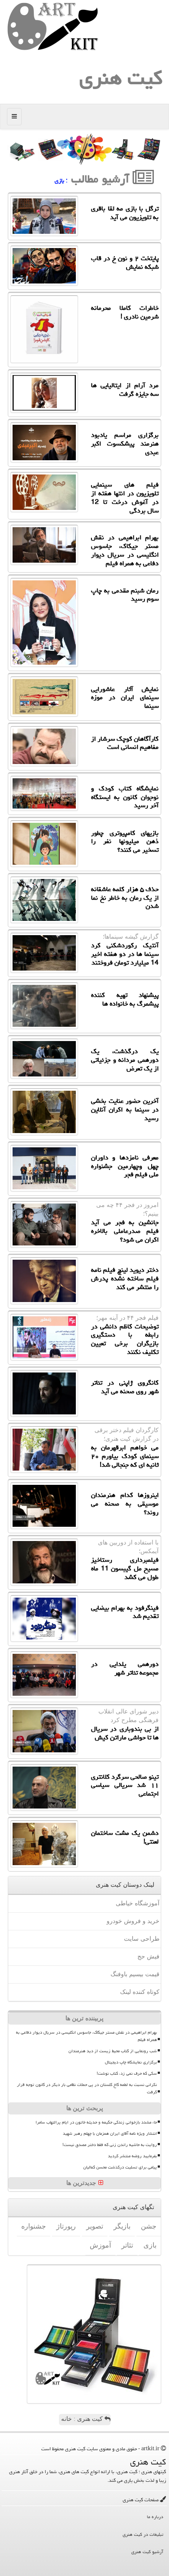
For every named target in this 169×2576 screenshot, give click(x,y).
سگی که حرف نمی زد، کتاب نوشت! (127, 2073)
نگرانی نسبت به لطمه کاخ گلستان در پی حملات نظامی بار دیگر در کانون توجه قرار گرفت (87, 2088)
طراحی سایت (142, 1939)
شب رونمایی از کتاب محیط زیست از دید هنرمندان (113, 2051)
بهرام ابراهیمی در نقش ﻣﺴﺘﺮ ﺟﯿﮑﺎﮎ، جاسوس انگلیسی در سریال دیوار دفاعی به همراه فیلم (86, 2036)
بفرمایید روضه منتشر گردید (132, 2156)
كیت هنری (121, 78)
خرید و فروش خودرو (133, 1921)
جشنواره (34, 2226)
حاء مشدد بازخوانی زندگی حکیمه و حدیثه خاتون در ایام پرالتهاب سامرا (96, 2122)
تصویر (95, 2226)
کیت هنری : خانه (83, 2419)
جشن (149, 2226)
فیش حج (148, 1957)
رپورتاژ (66, 2226)
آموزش (100, 2245)
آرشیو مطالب (102, 179)
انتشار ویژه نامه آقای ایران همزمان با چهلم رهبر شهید (110, 2133)
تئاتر (127, 2245)
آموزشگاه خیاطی (138, 1903)
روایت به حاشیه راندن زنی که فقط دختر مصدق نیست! (110, 2145)
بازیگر (122, 2226)
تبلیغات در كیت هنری (143, 2534)
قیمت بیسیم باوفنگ (135, 1974)
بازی (150, 2245)
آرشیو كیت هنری (147, 2552)
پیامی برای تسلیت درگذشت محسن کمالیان (120, 2167)
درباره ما (155, 2517)
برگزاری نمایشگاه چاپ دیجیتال (131, 2062)
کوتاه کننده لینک (140, 1992)
